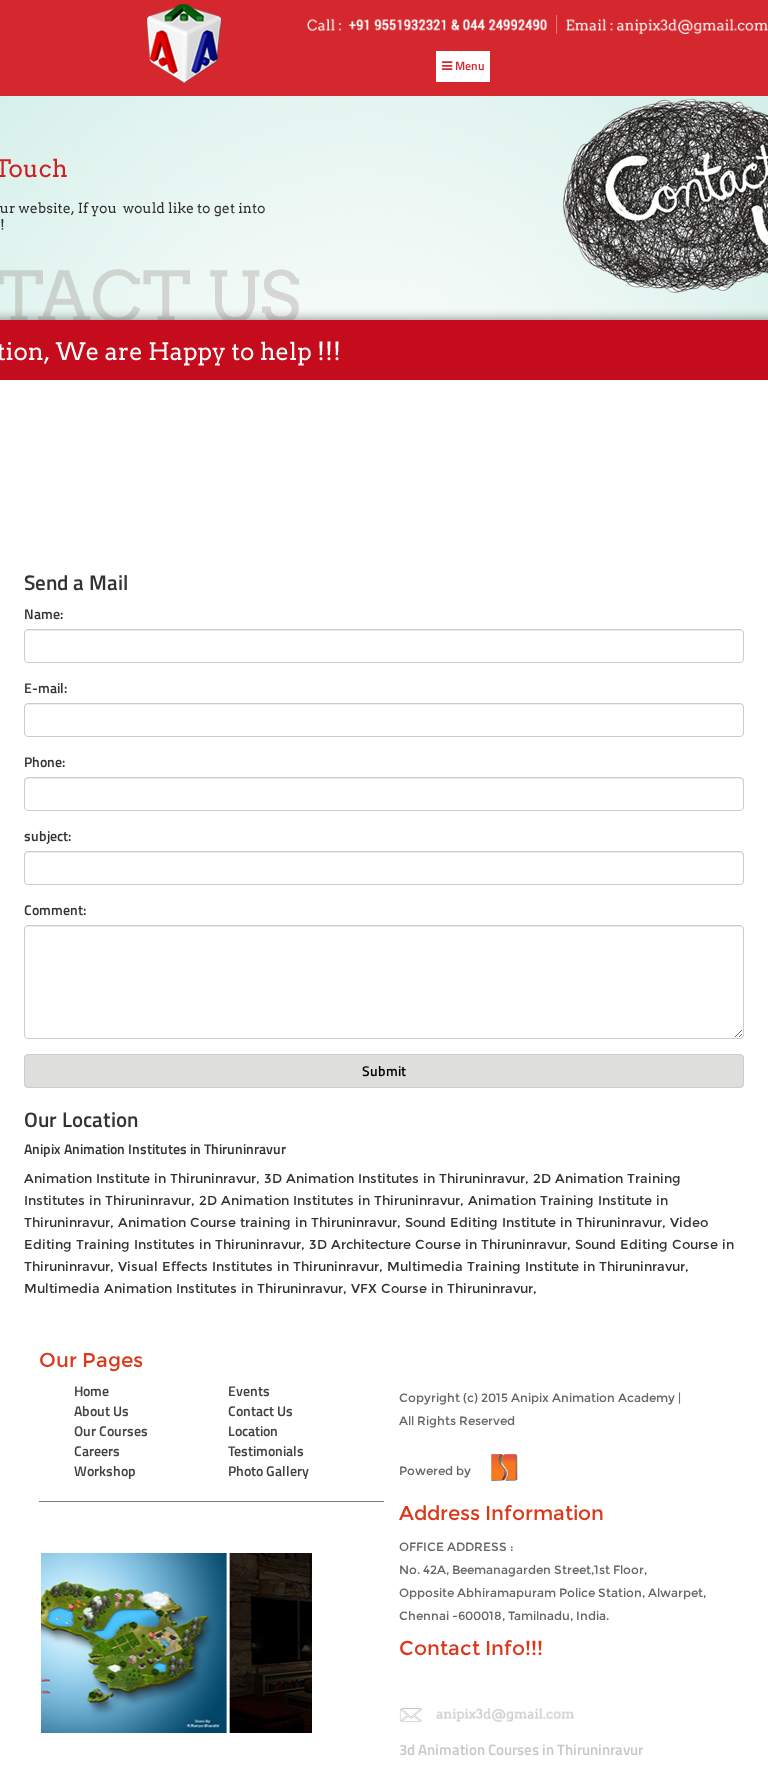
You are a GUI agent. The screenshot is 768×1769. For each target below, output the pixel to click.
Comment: (55, 910)
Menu (468, 65)
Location (253, 1430)
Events (249, 1390)
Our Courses (111, 1430)
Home (91, 1390)
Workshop (105, 1470)
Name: (43, 614)
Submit (384, 1070)
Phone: (44, 762)
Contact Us (260, 1410)
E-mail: (45, 688)
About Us (101, 1410)
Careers (97, 1450)
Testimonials (266, 1450)
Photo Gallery (268, 1470)
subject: (47, 836)
